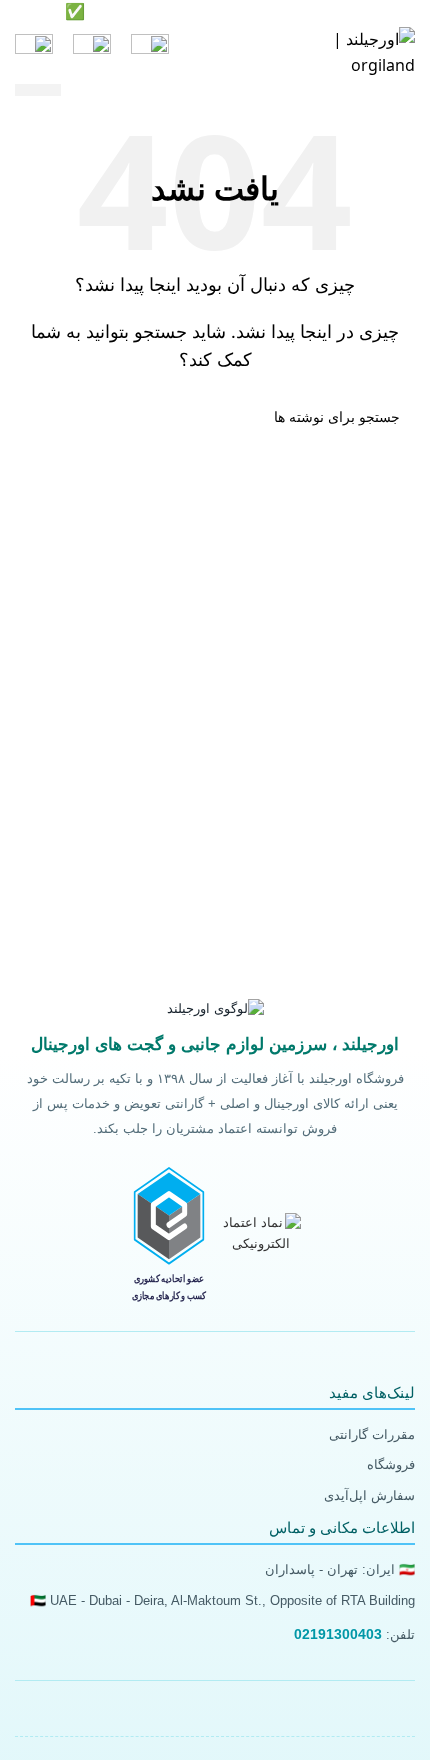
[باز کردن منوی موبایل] (150, 53)
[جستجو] (92, 53)
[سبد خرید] (34, 53)
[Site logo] (345, 51)
